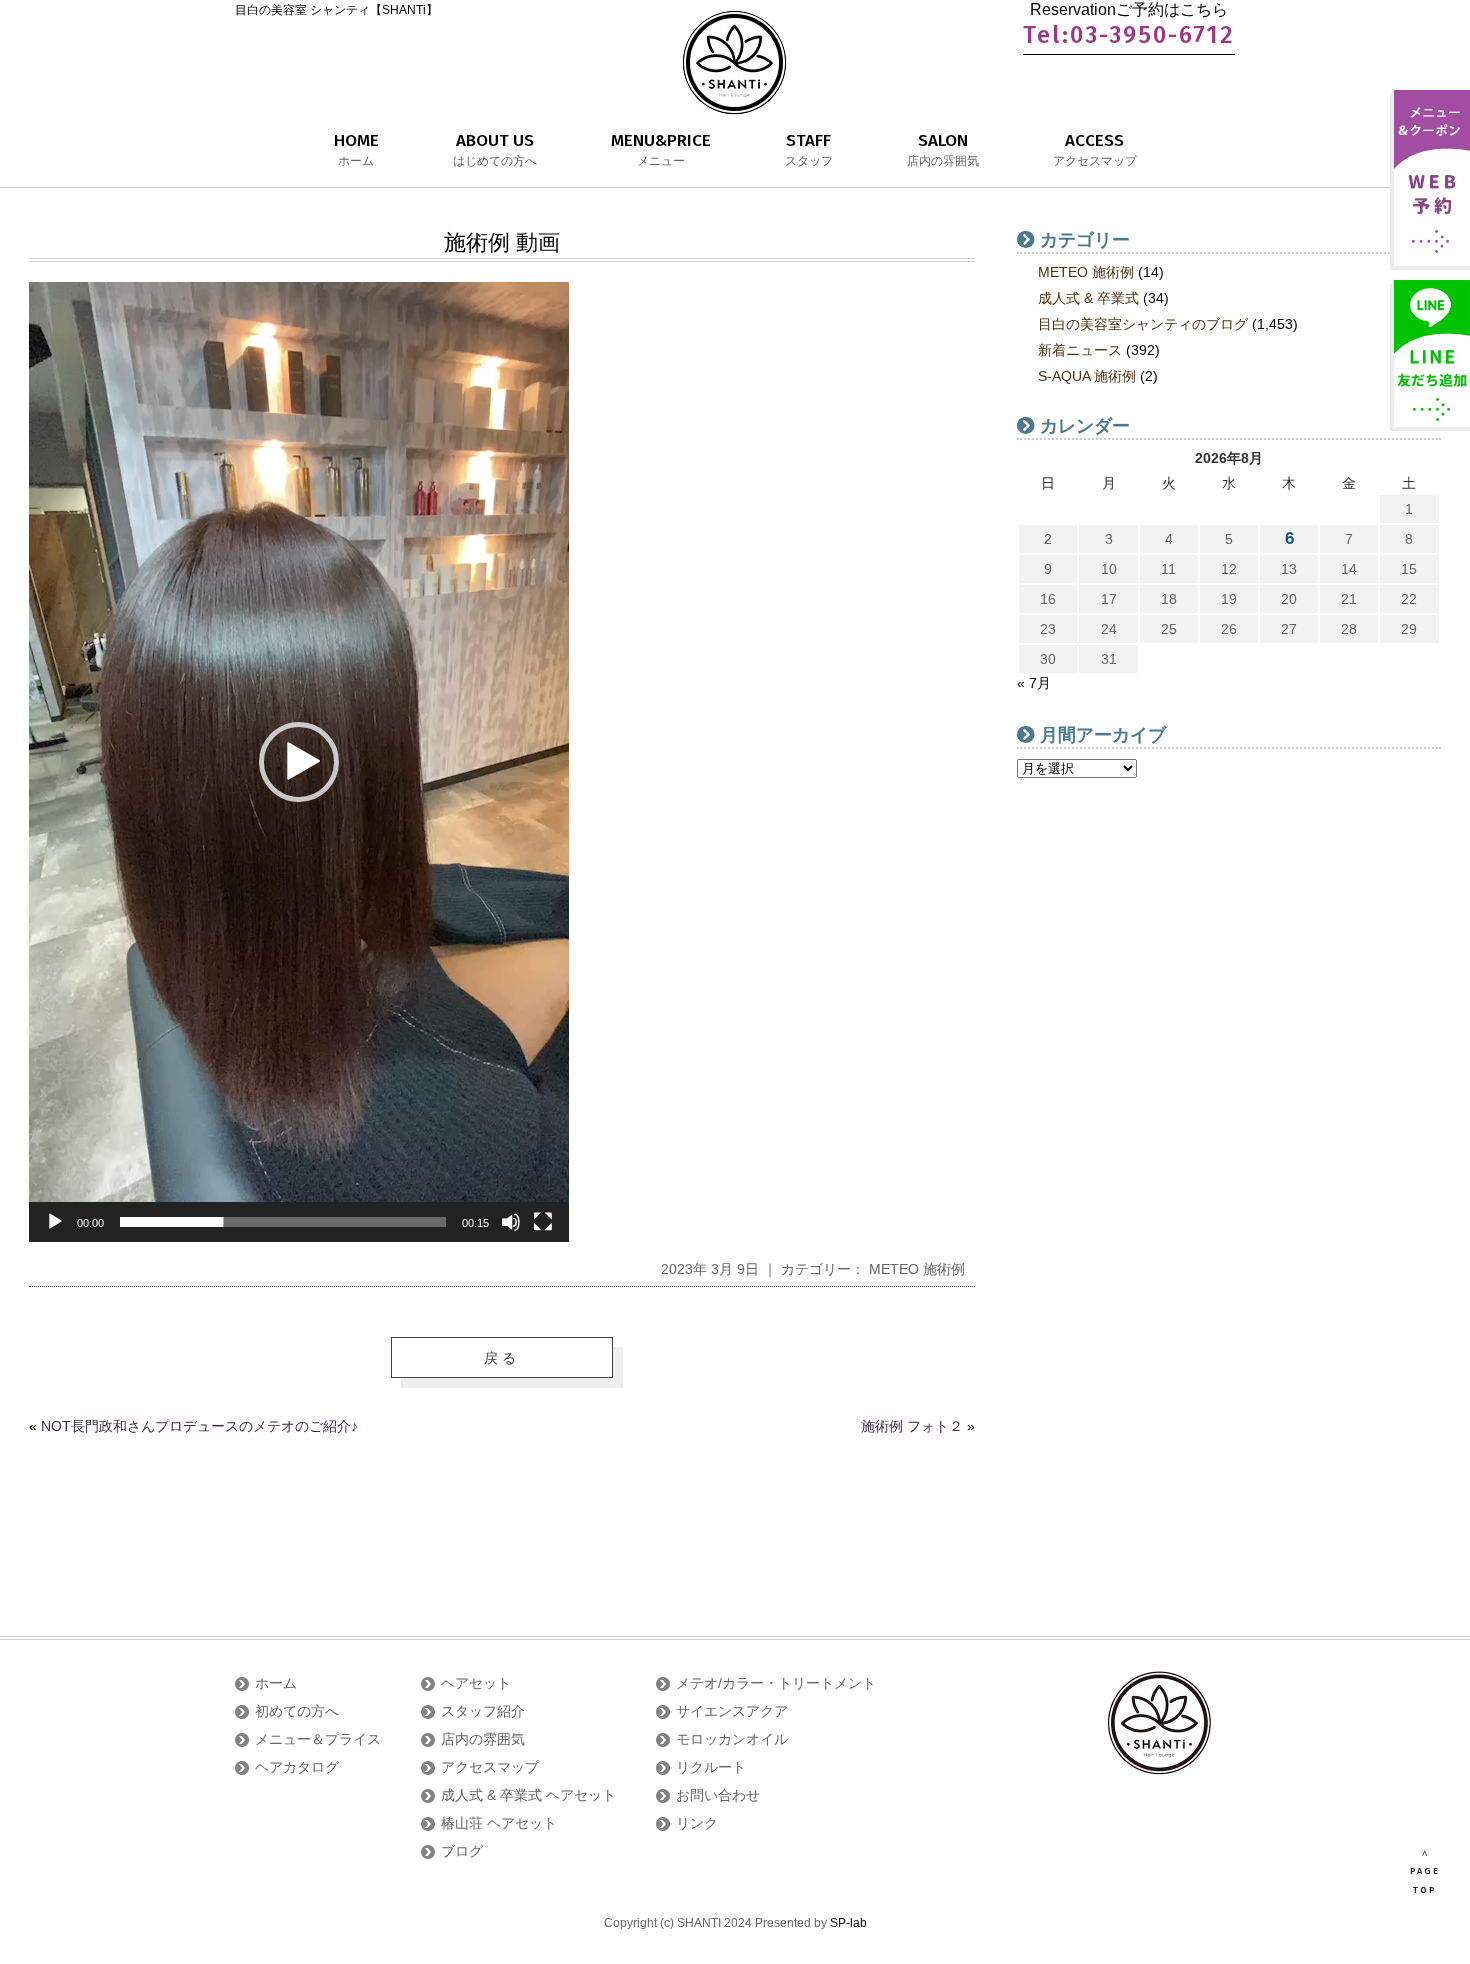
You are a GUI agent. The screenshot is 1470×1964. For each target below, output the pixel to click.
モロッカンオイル (732, 1739)
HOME (356, 149)
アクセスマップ (490, 1767)
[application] (299, 762)
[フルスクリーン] (543, 1222)
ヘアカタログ (297, 1767)
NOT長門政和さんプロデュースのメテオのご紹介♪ (199, 1426)
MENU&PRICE (661, 149)
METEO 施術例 (917, 1269)
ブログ (462, 1851)
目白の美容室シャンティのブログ (1143, 324)
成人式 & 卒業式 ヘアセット (528, 1795)
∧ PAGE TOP (1425, 1871)
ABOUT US (495, 149)
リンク (697, 1823)
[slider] (283, 1222)
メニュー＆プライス (318, 1739)
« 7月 (1034, 683)
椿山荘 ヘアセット (499, 1823)
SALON (943, 149)
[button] (299, 762)
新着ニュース (1080, 350)
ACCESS (1095, 149)
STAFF (809, 149)
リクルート (711, 1767)
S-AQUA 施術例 (1087, 376)
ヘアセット (476, 1683)
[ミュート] (511, 1222)
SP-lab (848, 1923)
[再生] (55, 1222)
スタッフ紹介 (483, 1711)
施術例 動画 (502, 242)
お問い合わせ (718, 1795)
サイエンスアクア (732, 1711)
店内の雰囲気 (483, 1739)
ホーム (276, 1683)
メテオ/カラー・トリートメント (776, 1683)
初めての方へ (297, 1711)
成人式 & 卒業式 (1088, 298)
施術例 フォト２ (912, 1426)
